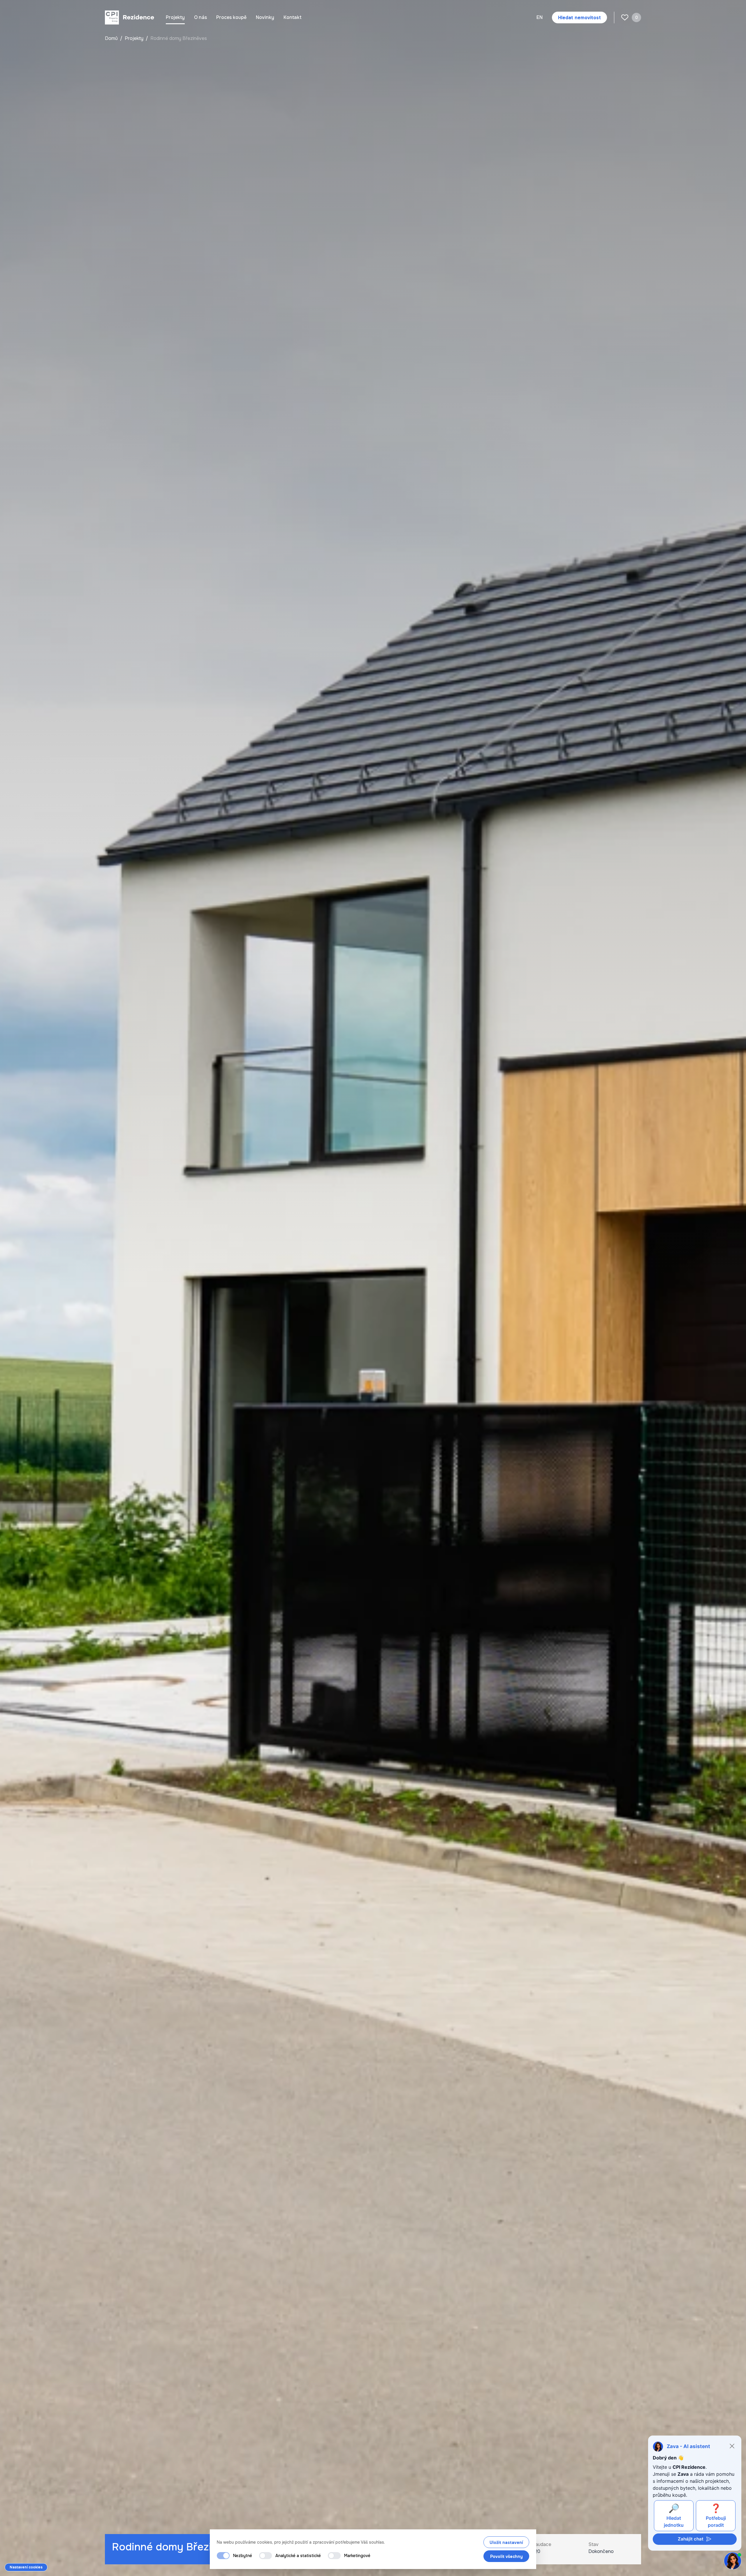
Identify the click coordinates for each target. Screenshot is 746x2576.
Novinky (265, 17)
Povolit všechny (506, 2556)
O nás (200, 17)
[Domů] (130, 17)
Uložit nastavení (506, 2542)
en (540, 17)
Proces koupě (231, 17)
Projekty (175, 17)
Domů (112, 38)
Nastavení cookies (26, 2567)
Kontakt (293, 17)
